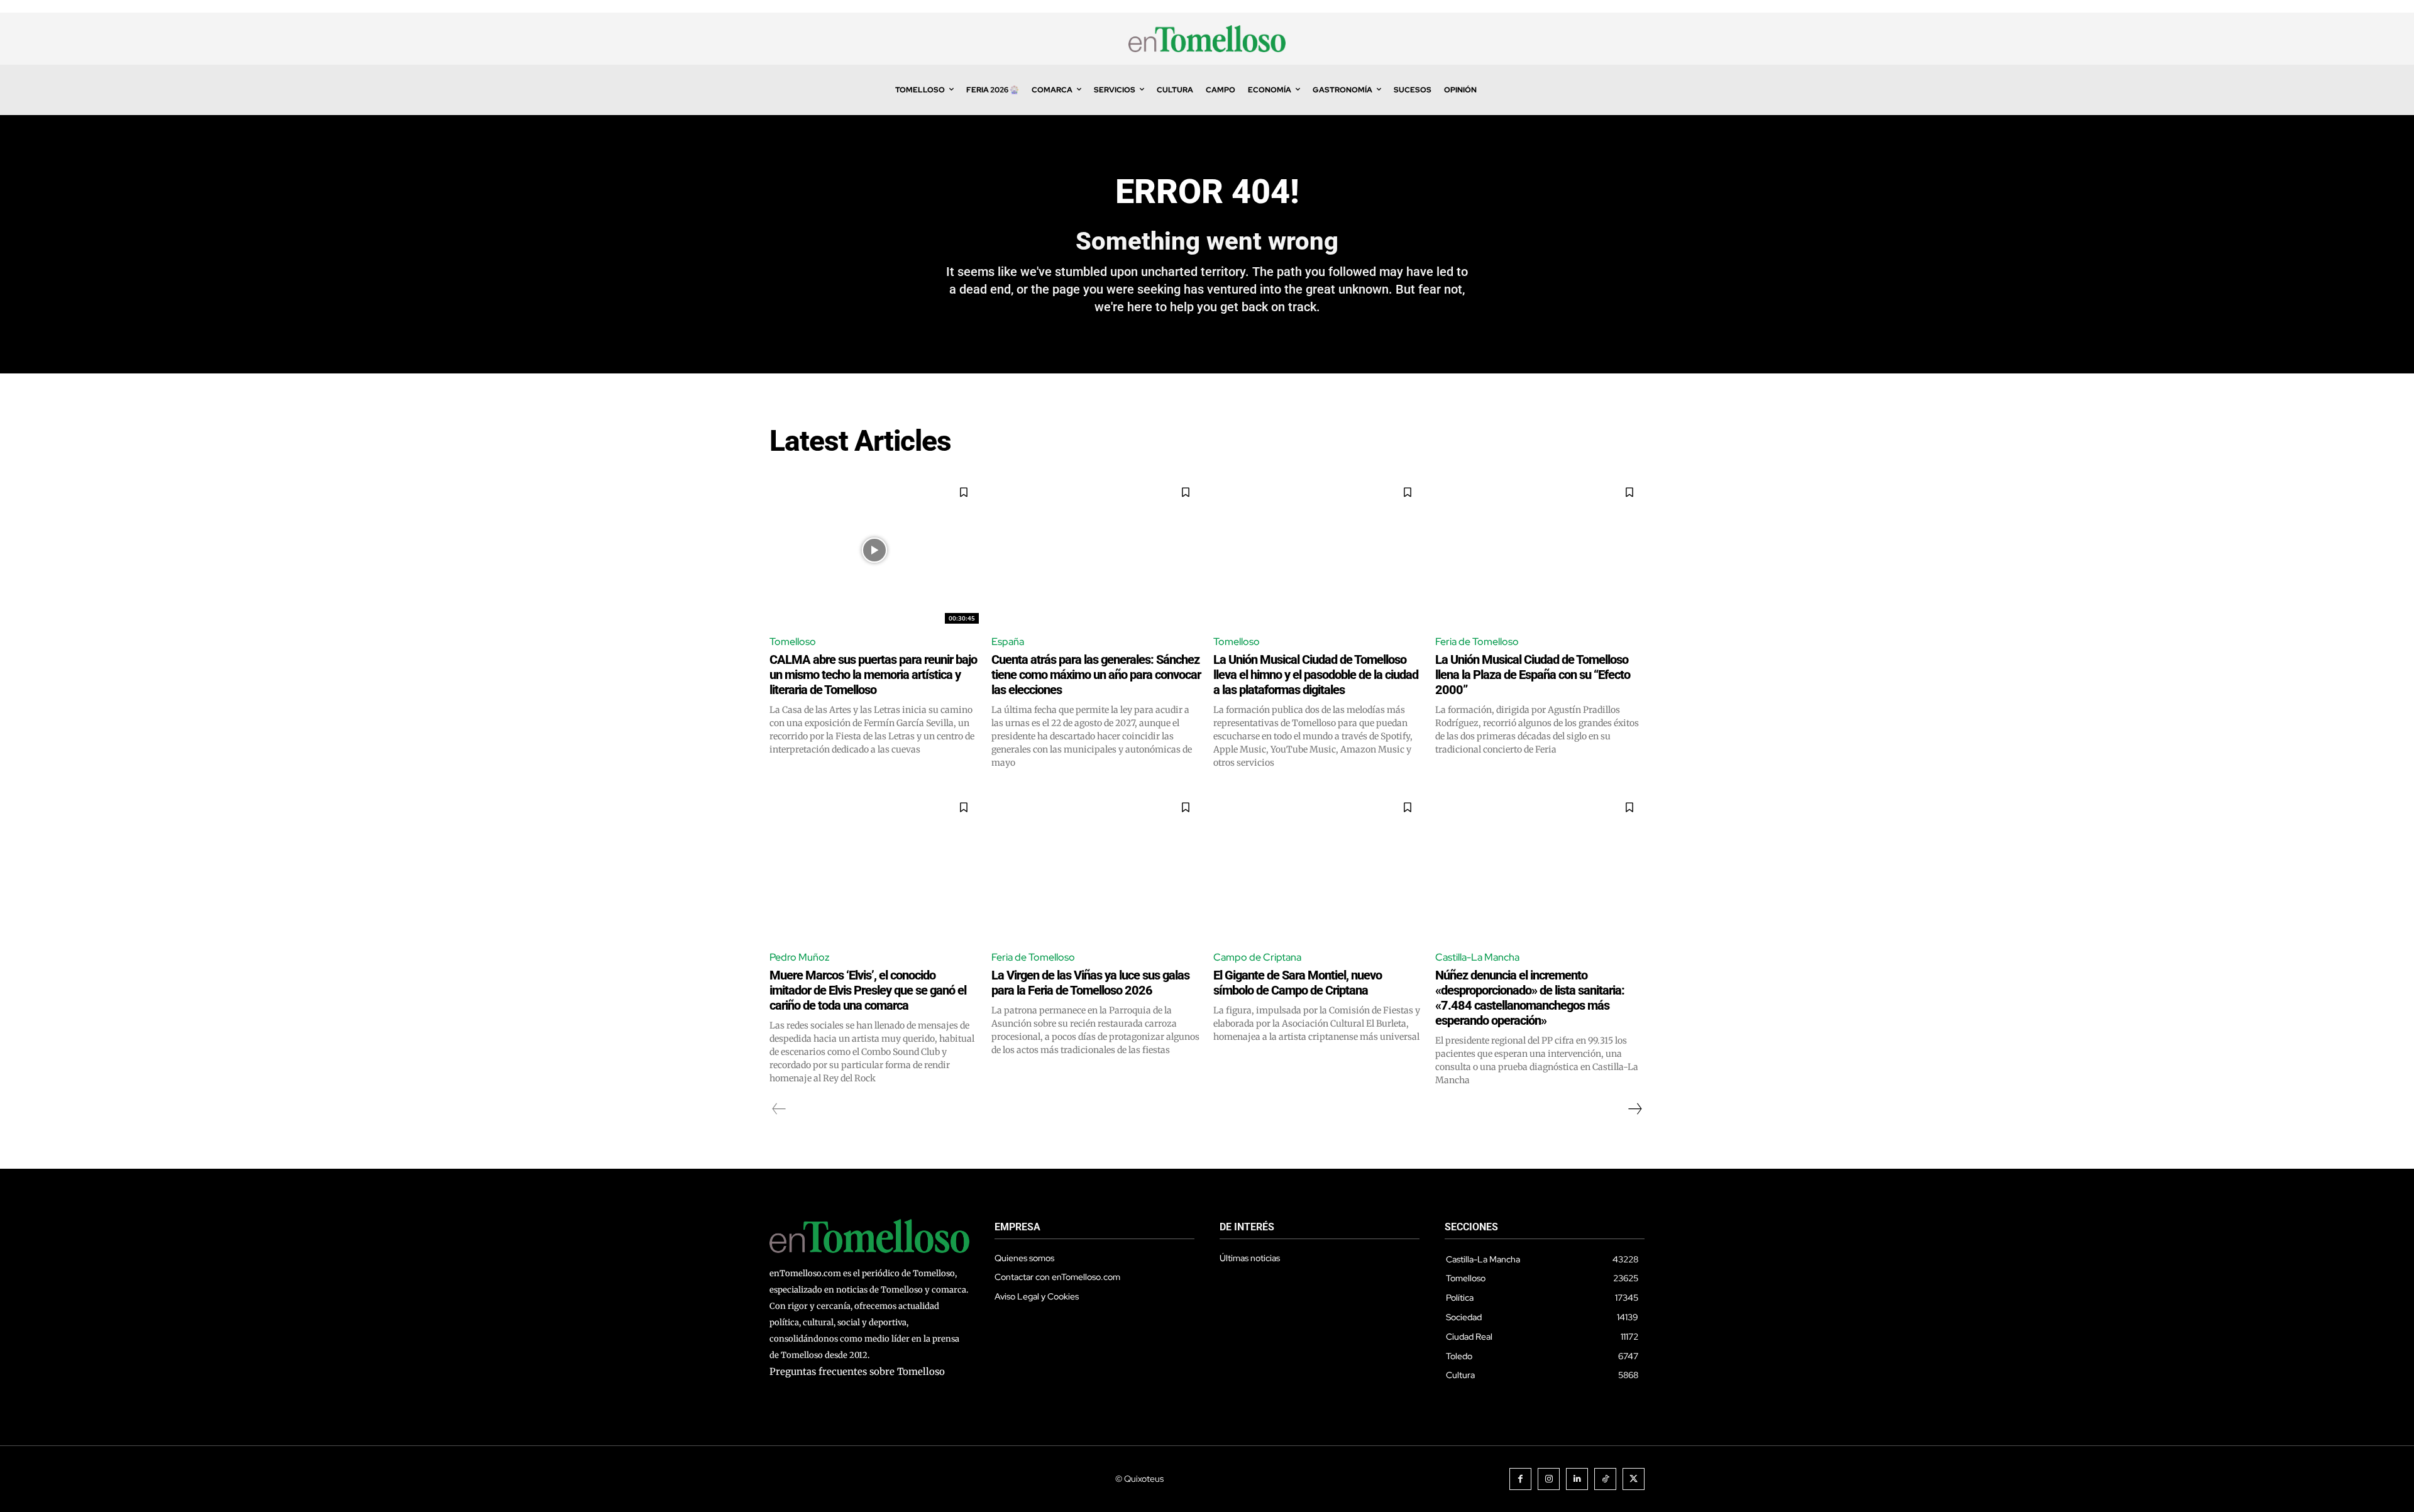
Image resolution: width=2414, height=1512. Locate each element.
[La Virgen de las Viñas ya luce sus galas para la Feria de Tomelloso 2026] (1096, 865)
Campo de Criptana (1257, 957)
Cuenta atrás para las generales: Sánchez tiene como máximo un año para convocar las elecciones (1096, 675)
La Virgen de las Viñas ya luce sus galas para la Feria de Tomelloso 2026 (1090, 983)
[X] (1634, 1479)
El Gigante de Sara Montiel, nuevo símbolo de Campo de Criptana (1298, 983)
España (1008, 642)
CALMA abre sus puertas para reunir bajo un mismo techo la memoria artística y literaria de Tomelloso (873, 675)
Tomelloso (793, 642)
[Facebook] (1520, 1479)
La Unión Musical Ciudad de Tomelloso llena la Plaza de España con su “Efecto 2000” (1533, 675)
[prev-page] (779, 1109)
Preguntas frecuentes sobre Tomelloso (857, 1371)
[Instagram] (1549, 1479)
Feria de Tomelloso (1477, 642)
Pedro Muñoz (800, 957)
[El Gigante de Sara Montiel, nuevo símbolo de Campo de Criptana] (1318, 865)
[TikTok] (1605, 1479)
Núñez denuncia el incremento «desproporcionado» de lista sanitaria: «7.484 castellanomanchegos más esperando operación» (1530, 998)
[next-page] (1634, 1109)
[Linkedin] (1577, 1479)
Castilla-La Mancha (1477, 957)
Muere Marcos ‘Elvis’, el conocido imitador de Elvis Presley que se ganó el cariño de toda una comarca (868, 990)
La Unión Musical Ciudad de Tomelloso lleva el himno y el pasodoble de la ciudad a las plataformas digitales (1316, 675)
